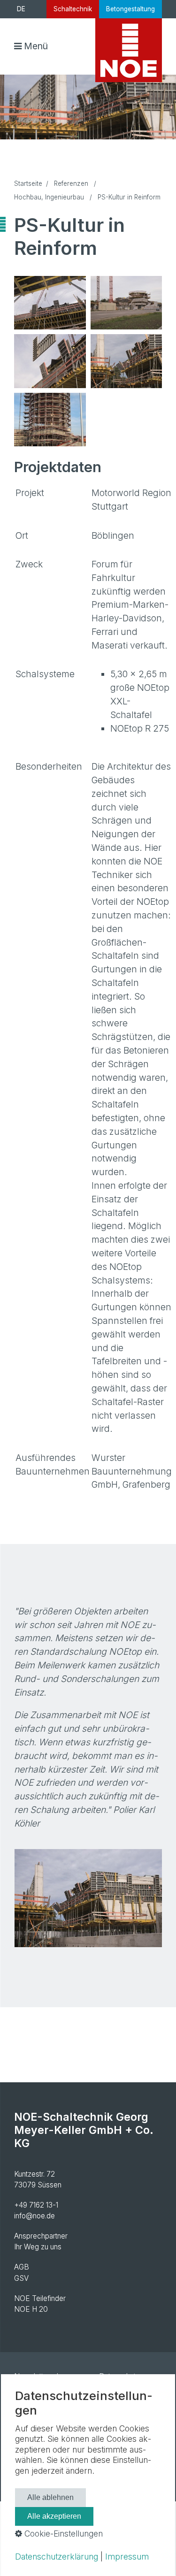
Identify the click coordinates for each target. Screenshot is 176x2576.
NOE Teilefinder (40, 2298)
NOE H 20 (31, 2309)
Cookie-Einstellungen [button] (62, 2534)
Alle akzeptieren (54, 2516)
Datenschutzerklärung (57, 2557)
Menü (36, 46)
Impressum (127, 2557)
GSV (21, 2278)
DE (21, 9)
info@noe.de (34, 2216)
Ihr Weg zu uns (38, 2247)
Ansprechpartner (41, 2236)
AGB (22, 2267)
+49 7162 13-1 (36, 2205)
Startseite (28, 183)
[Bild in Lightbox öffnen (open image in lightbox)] (50, 303)
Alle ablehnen (50, 2497)
